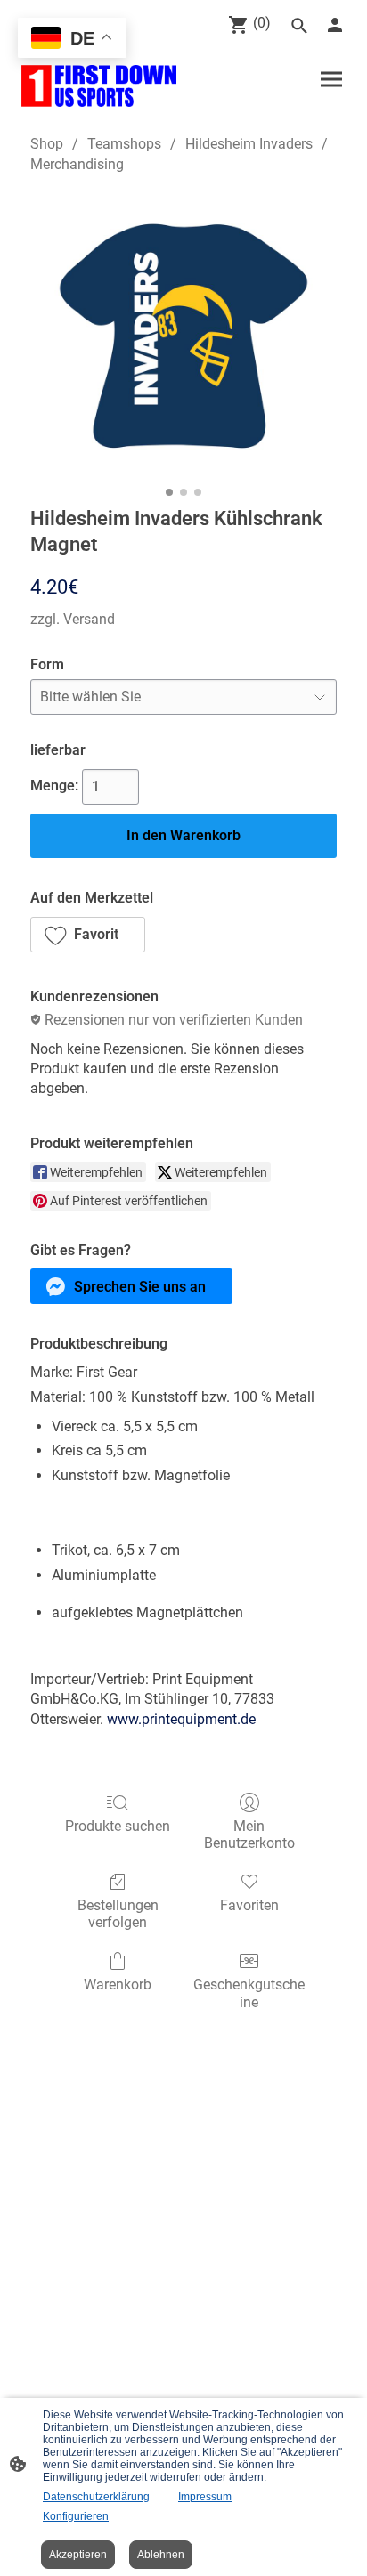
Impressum (205, 2497)
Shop (47, 144)
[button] (88, 935)
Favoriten (249, 1905)
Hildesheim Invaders (249, 144)
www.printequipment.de (181, 1719)
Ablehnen (161, 2555)
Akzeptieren (78, 2555)
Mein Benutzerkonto (249, 1835)
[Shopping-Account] (335, 25)
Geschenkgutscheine (249, 1993)
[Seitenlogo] (99, 86)
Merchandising (77, 164)
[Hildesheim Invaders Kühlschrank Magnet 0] (183, 336)
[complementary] (72, 40)
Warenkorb (118, 1985)
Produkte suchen (118, 1826)
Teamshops (124, 144)
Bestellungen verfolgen (118, 1914)
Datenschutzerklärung (96, 2497)
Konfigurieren (76, 2516)
